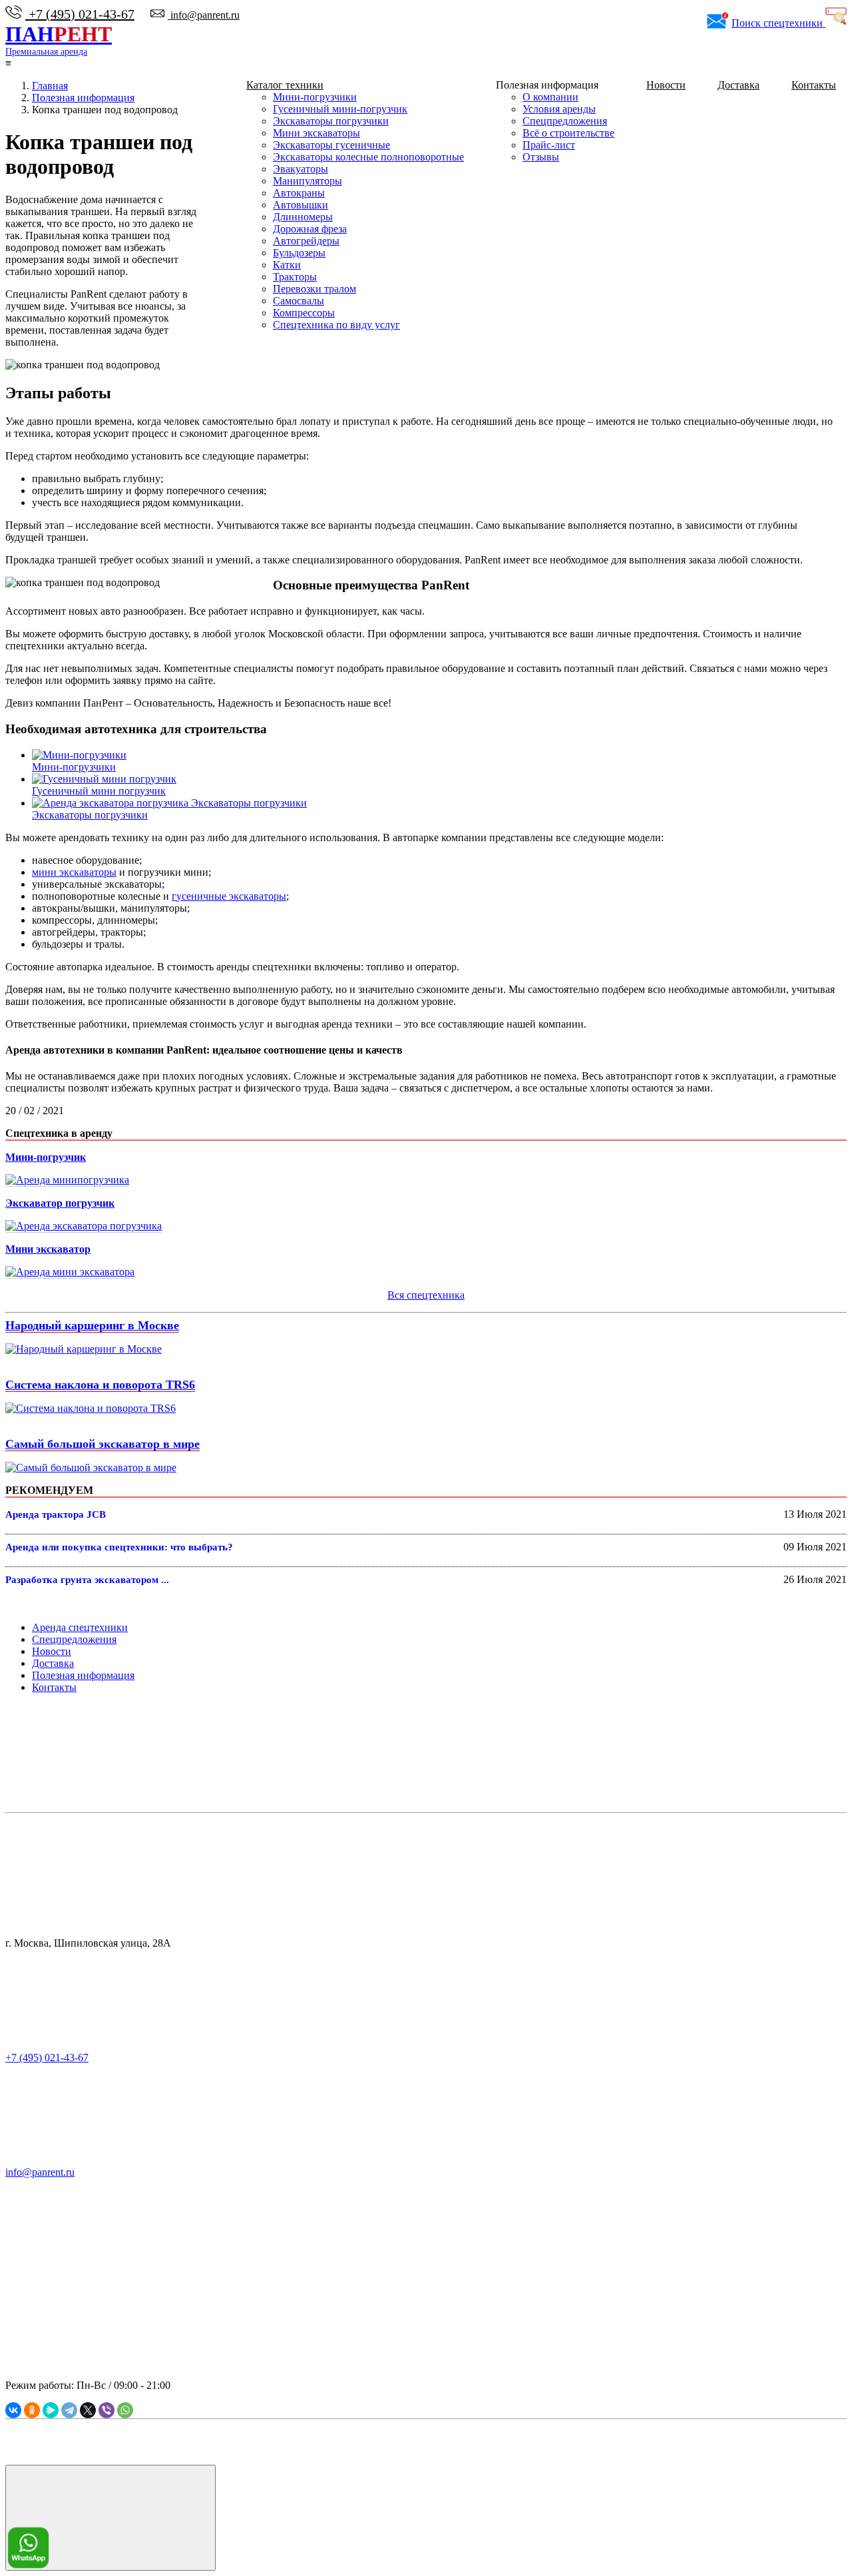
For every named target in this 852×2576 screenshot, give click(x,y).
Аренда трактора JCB (56, 1514)
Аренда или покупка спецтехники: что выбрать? (119, 1547)
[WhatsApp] (125, 2410)
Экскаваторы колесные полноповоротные (368, 157)
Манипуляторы (308, 181)
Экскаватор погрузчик (60, 1203)
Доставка (739, 85)
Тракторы (295, 277)
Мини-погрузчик (46, 1157)
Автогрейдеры (306, 241)
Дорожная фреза (310, 229)
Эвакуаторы (301, 169)
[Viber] (106, 2410)
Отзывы (541, 157)
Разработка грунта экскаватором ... (87, 1580)
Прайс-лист (549, 145)
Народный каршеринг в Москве (92, 1325)
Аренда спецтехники (80, 1627)
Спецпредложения (565, 121)
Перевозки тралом (315, 289)
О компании (550, 97)
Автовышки (301, 205)
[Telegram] (69, 2410)
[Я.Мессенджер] (51, 2410)
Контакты (814, 85)
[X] (88, 2410)
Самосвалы (299, 301)
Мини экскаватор (48, 1249)
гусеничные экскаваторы (229, 896)
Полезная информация (83, 1675)
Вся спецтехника (426, 1295)
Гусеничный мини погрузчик (99, 791)
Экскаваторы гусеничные (331, 145)
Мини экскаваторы (317, 133)
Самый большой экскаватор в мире (103, 1444)
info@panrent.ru (204, 15)
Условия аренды (559, 109)
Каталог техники (285, 85)
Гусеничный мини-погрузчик (340, 109)
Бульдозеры (299, 253)
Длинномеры (303, 217)
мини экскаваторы (74, 872)
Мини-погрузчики (315, 97)
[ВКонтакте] (13, 2410)
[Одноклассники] (32, 2410)
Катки (287, 265)
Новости (666, 85)
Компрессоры (304, 313)
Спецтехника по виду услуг (336, 325)
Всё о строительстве (568, 133)
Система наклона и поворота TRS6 (100, 1385)
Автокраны (299, 193)
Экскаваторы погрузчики (331, 121)
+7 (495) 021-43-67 (80, 14)
